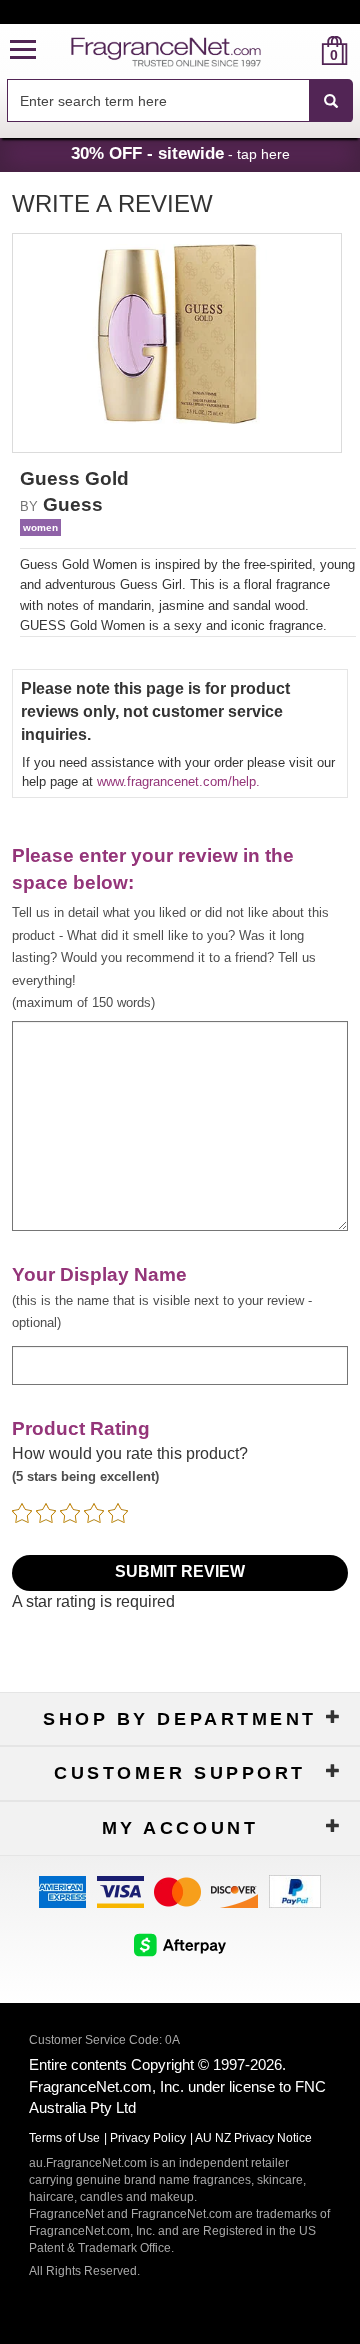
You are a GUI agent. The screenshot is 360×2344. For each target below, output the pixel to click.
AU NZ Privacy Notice (253, 2138)
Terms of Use (64, 2138)
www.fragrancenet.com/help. (178, 781)
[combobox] (180, 101)
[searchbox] (158, 100)
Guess (73, 504)
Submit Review (180, 1571)
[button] (23, 50)
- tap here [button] (180, 153)
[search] (302, 50)
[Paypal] (295, 1890)
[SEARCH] (331, 101)
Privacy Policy (148, 2138)
